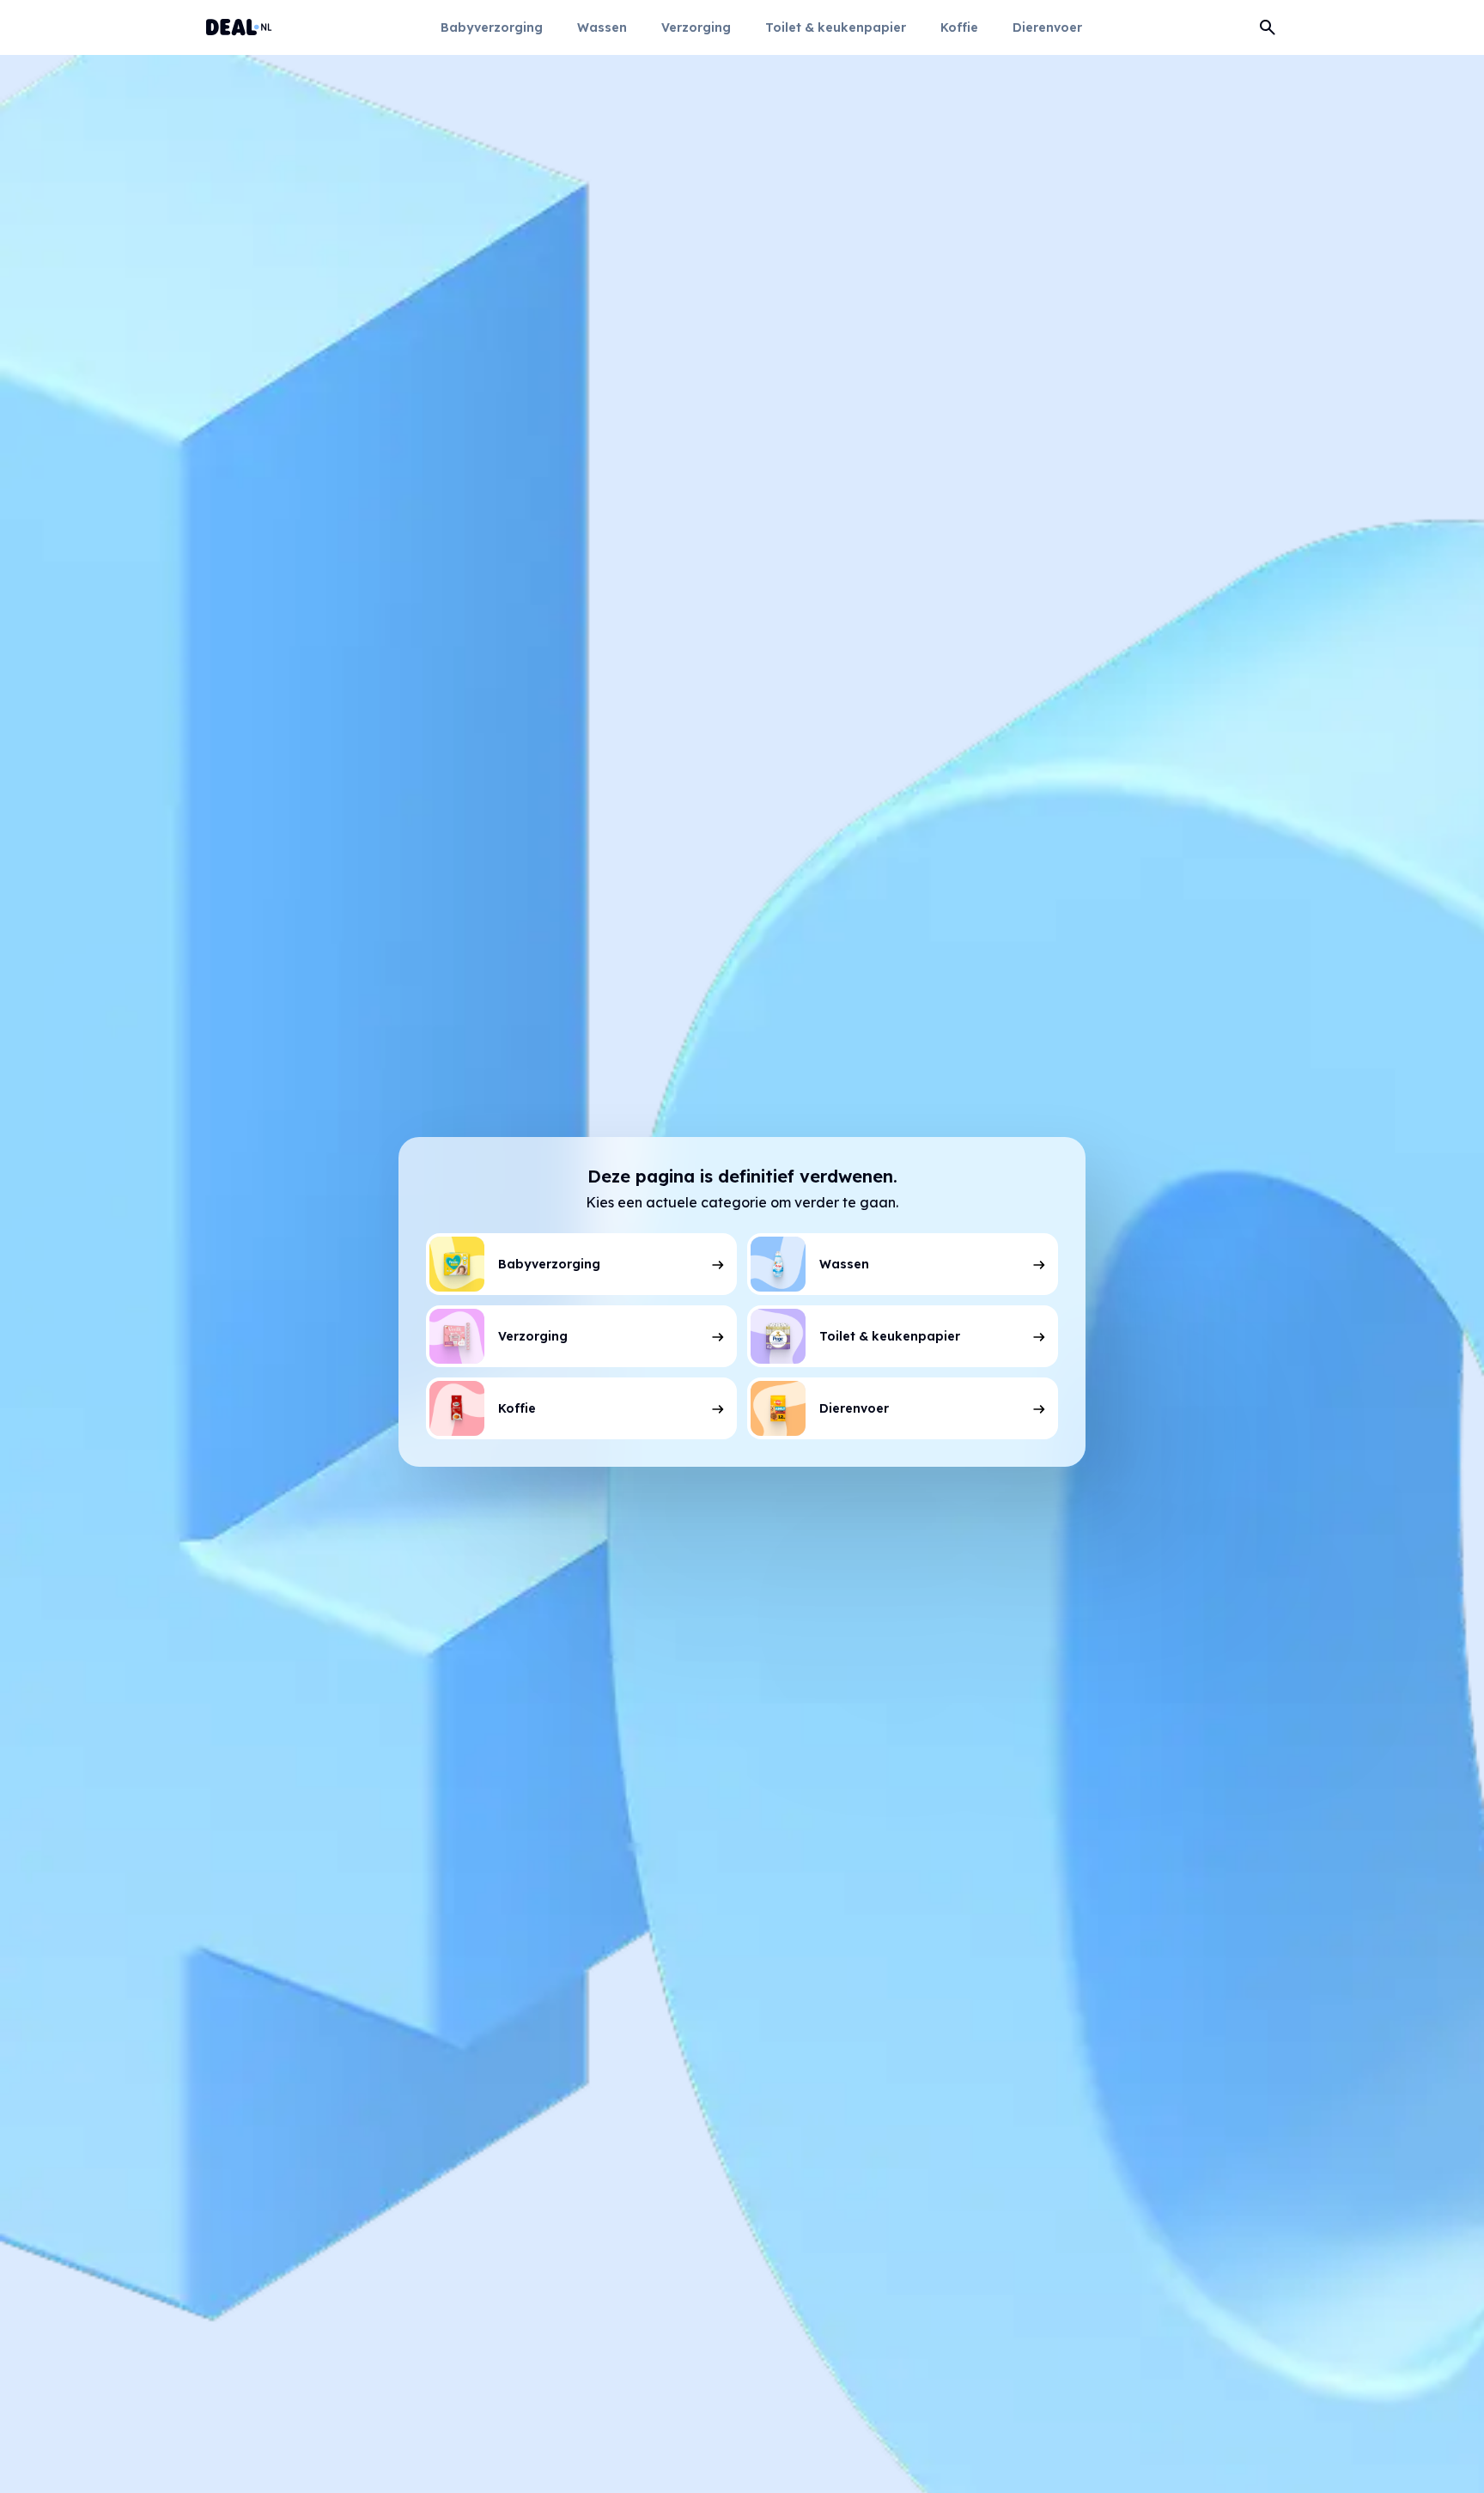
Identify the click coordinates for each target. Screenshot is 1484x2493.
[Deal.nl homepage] (239, 27)
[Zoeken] (1268, 27)
